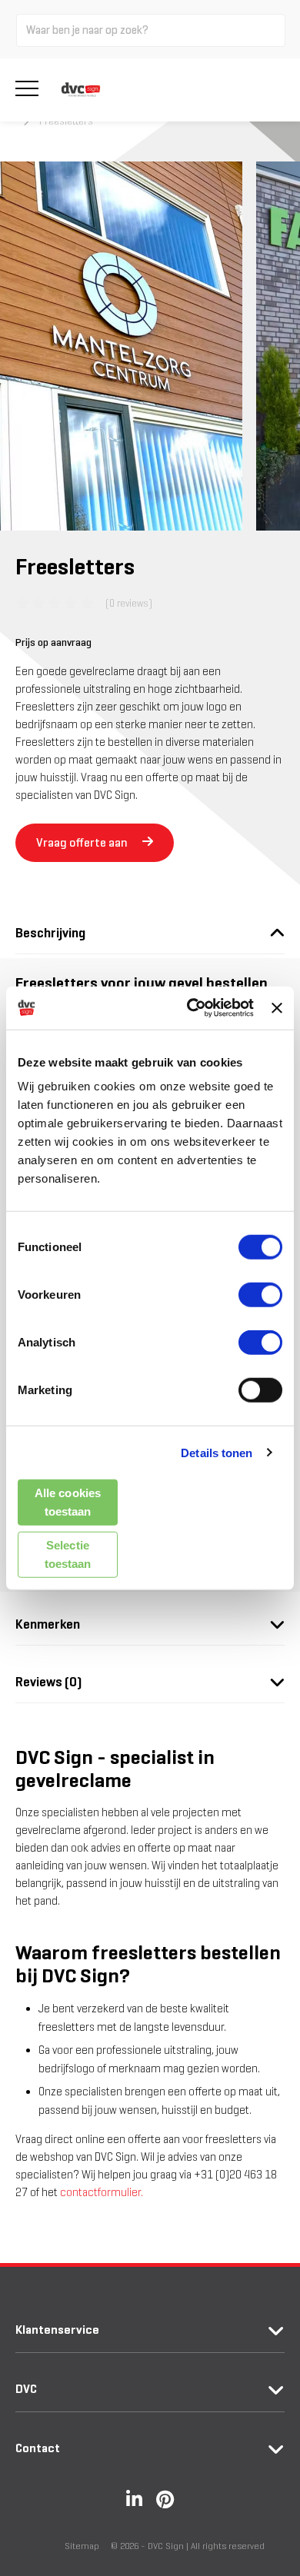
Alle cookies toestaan (68, 1502)
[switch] (260, 1295)
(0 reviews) (129, 603)
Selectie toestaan (68, 1554)
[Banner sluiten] (277, 1008)
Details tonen (217, 1452)
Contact (38, 2448)
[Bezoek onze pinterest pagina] (165, 2499)
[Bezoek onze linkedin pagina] (134, 2499)
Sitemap (82, 2546)
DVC (26, 2389)
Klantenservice (57, 2330)
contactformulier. (102, 2192)
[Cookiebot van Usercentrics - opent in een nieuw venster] (191, 1008)
